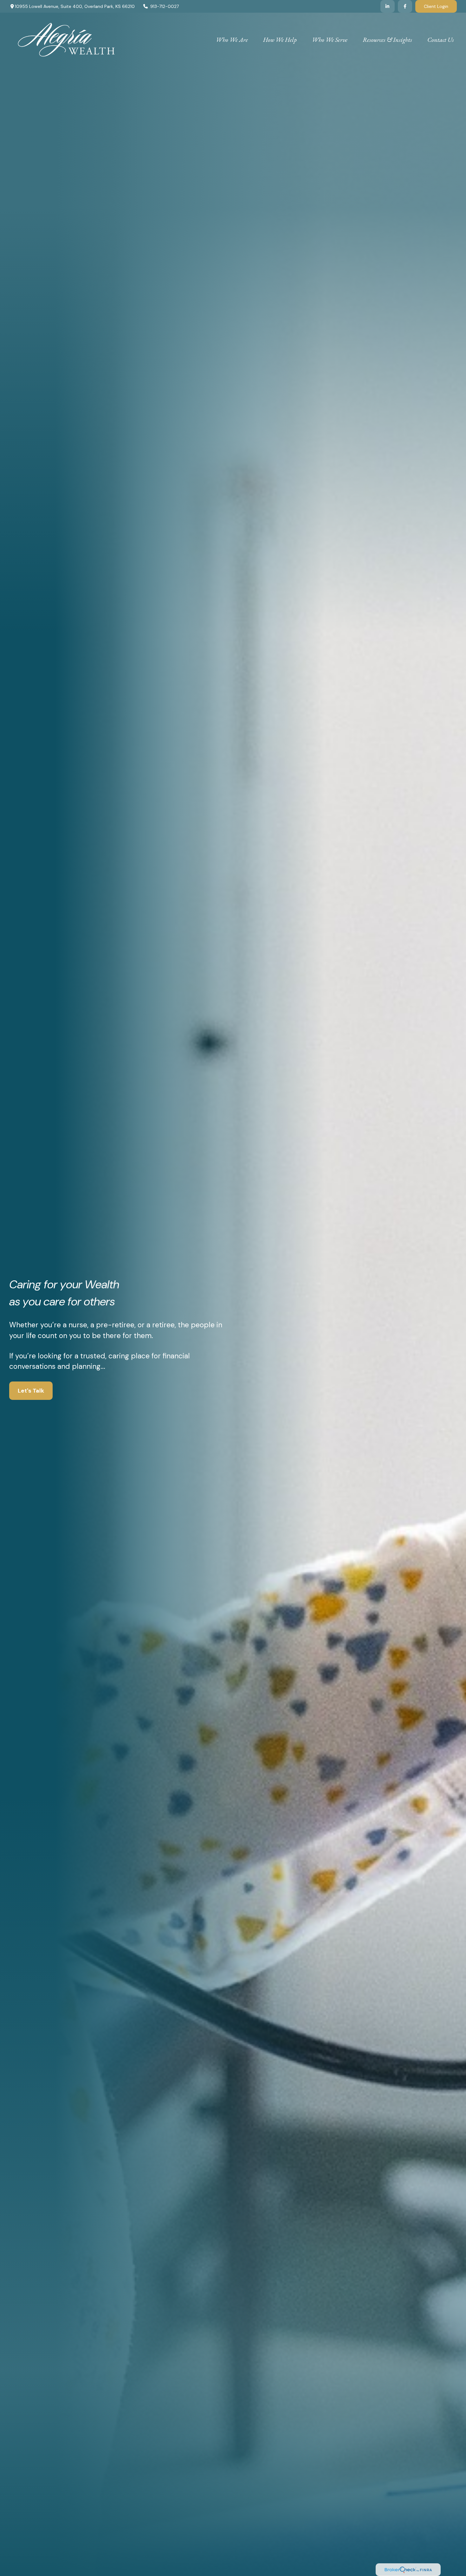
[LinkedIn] (388, 6)
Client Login (436, 6)
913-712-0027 (165, 6)
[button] (232, 39)
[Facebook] (405, 6)
